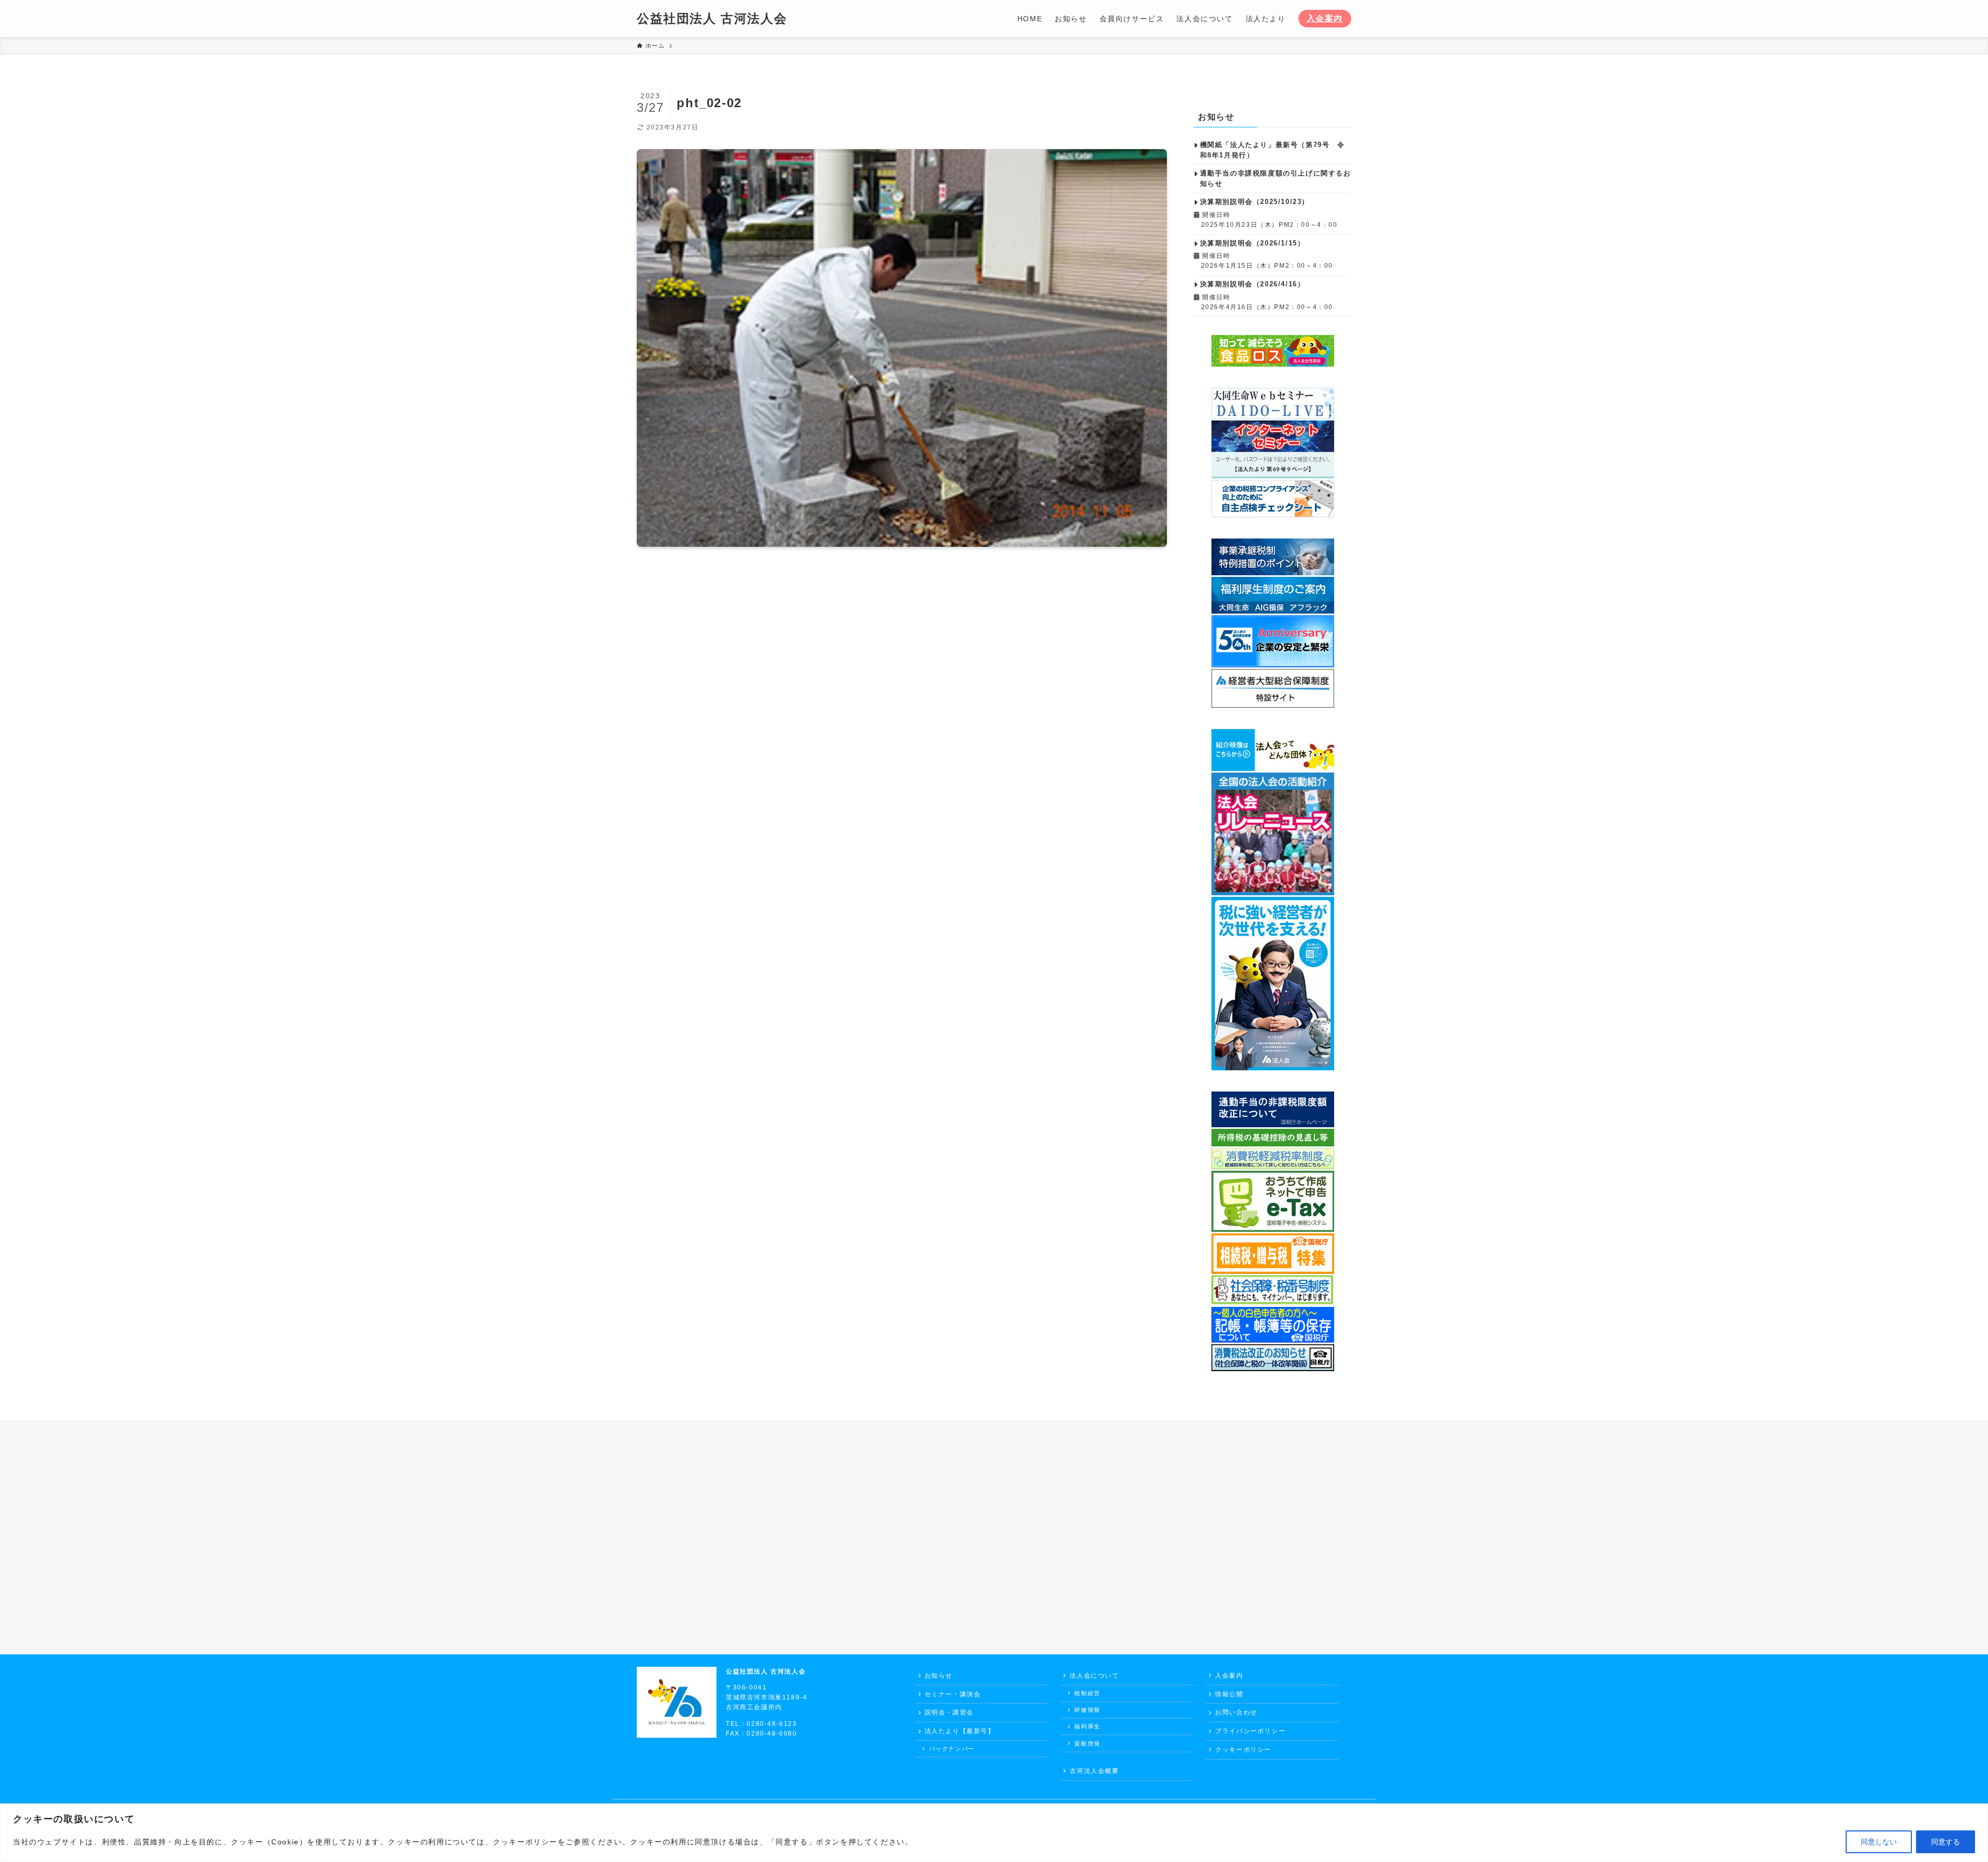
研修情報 (1087, 1710)
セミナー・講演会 (953, 1694)
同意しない (1879, 1842)
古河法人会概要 (1094, 1771)
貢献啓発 (1087, 1743)
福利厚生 (1087, 1726)
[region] (994, 1833)
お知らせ (939, 1676)
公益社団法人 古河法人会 (712, 19)
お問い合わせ (1236, 1712)
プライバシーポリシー (1250, 1731)
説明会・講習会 (949, 1712)
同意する (1946, 1842)
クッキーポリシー (1243, 1750)
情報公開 (1229, 1694)
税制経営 (1087, 1693)
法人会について (1094, 1676)
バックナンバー (952, 1749)
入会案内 (1325, 18)
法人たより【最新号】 (960, 1731)
